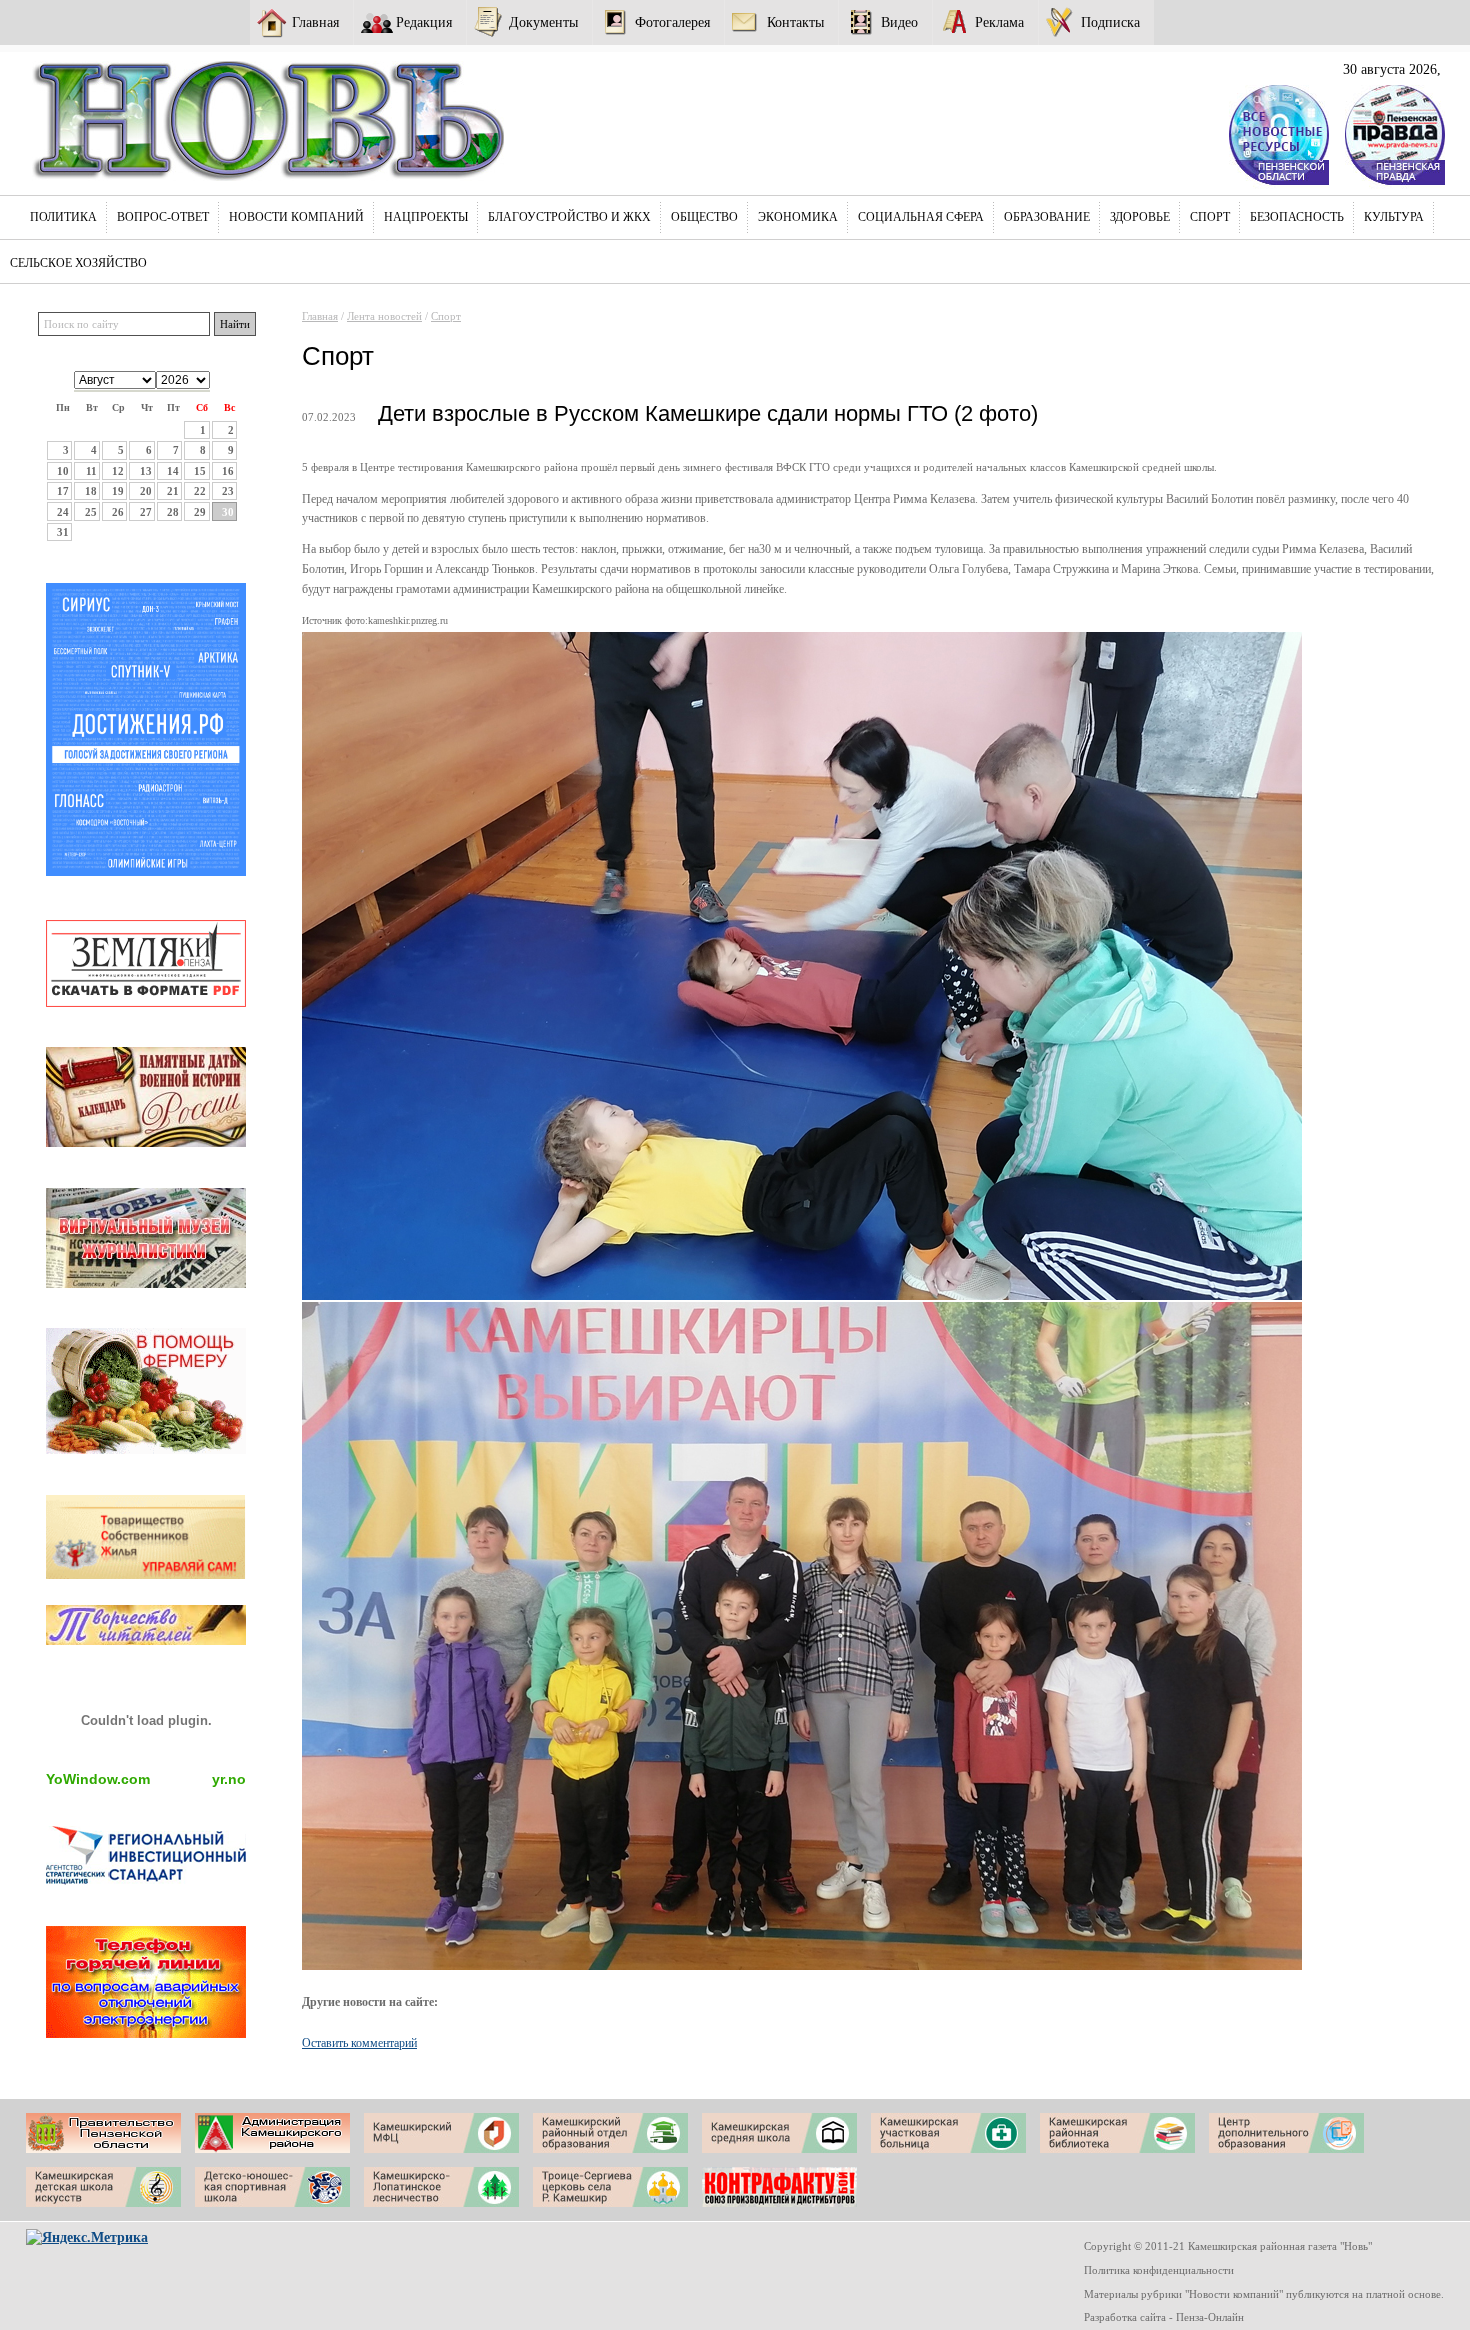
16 (228, 471)
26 (118, 512)
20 (146, 491)
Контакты (795, 22)
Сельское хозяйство (78, 263)
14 (173, 471)
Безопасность (1297, 217)
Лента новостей (384, 316)
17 (63, 491)
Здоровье (1140, 217)
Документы (543, 22)
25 (91, 512)
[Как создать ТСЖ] (146, 1574)
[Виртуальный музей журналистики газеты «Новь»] (146, 1283)
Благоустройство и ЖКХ (569, 217)
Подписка (1110, 22)
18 (91, 491)
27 (146, 512)
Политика (63, 217)
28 (173, 512)
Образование (1047, 217)
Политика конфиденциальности (1159, 2270)
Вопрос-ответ (163, 217)
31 (63, 532)
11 (91, 471)
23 (228, 491)
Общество (704, 217)
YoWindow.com (98, 1779)
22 (200, 491)
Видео (899, 22)
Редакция (424, 22)
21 (173, 491)
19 (118, 491)
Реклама (999, 22)
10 (63, 471)
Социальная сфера (921, 217)
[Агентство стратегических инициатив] (146, 1880)
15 (200, 471)
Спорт (1210, 217)
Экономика (798, 217)
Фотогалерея (672, 22)
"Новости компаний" (1234, 2294)
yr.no (229, 1779)
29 (200, 512)
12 (118, 471)
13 (146, 471)
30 (228, 512)
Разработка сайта (1125, 2317)
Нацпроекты (426, 217)
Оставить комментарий (359, 2043)
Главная (315, 22)
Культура (1394, 217)
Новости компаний (296, 217)
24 (63, 512)
